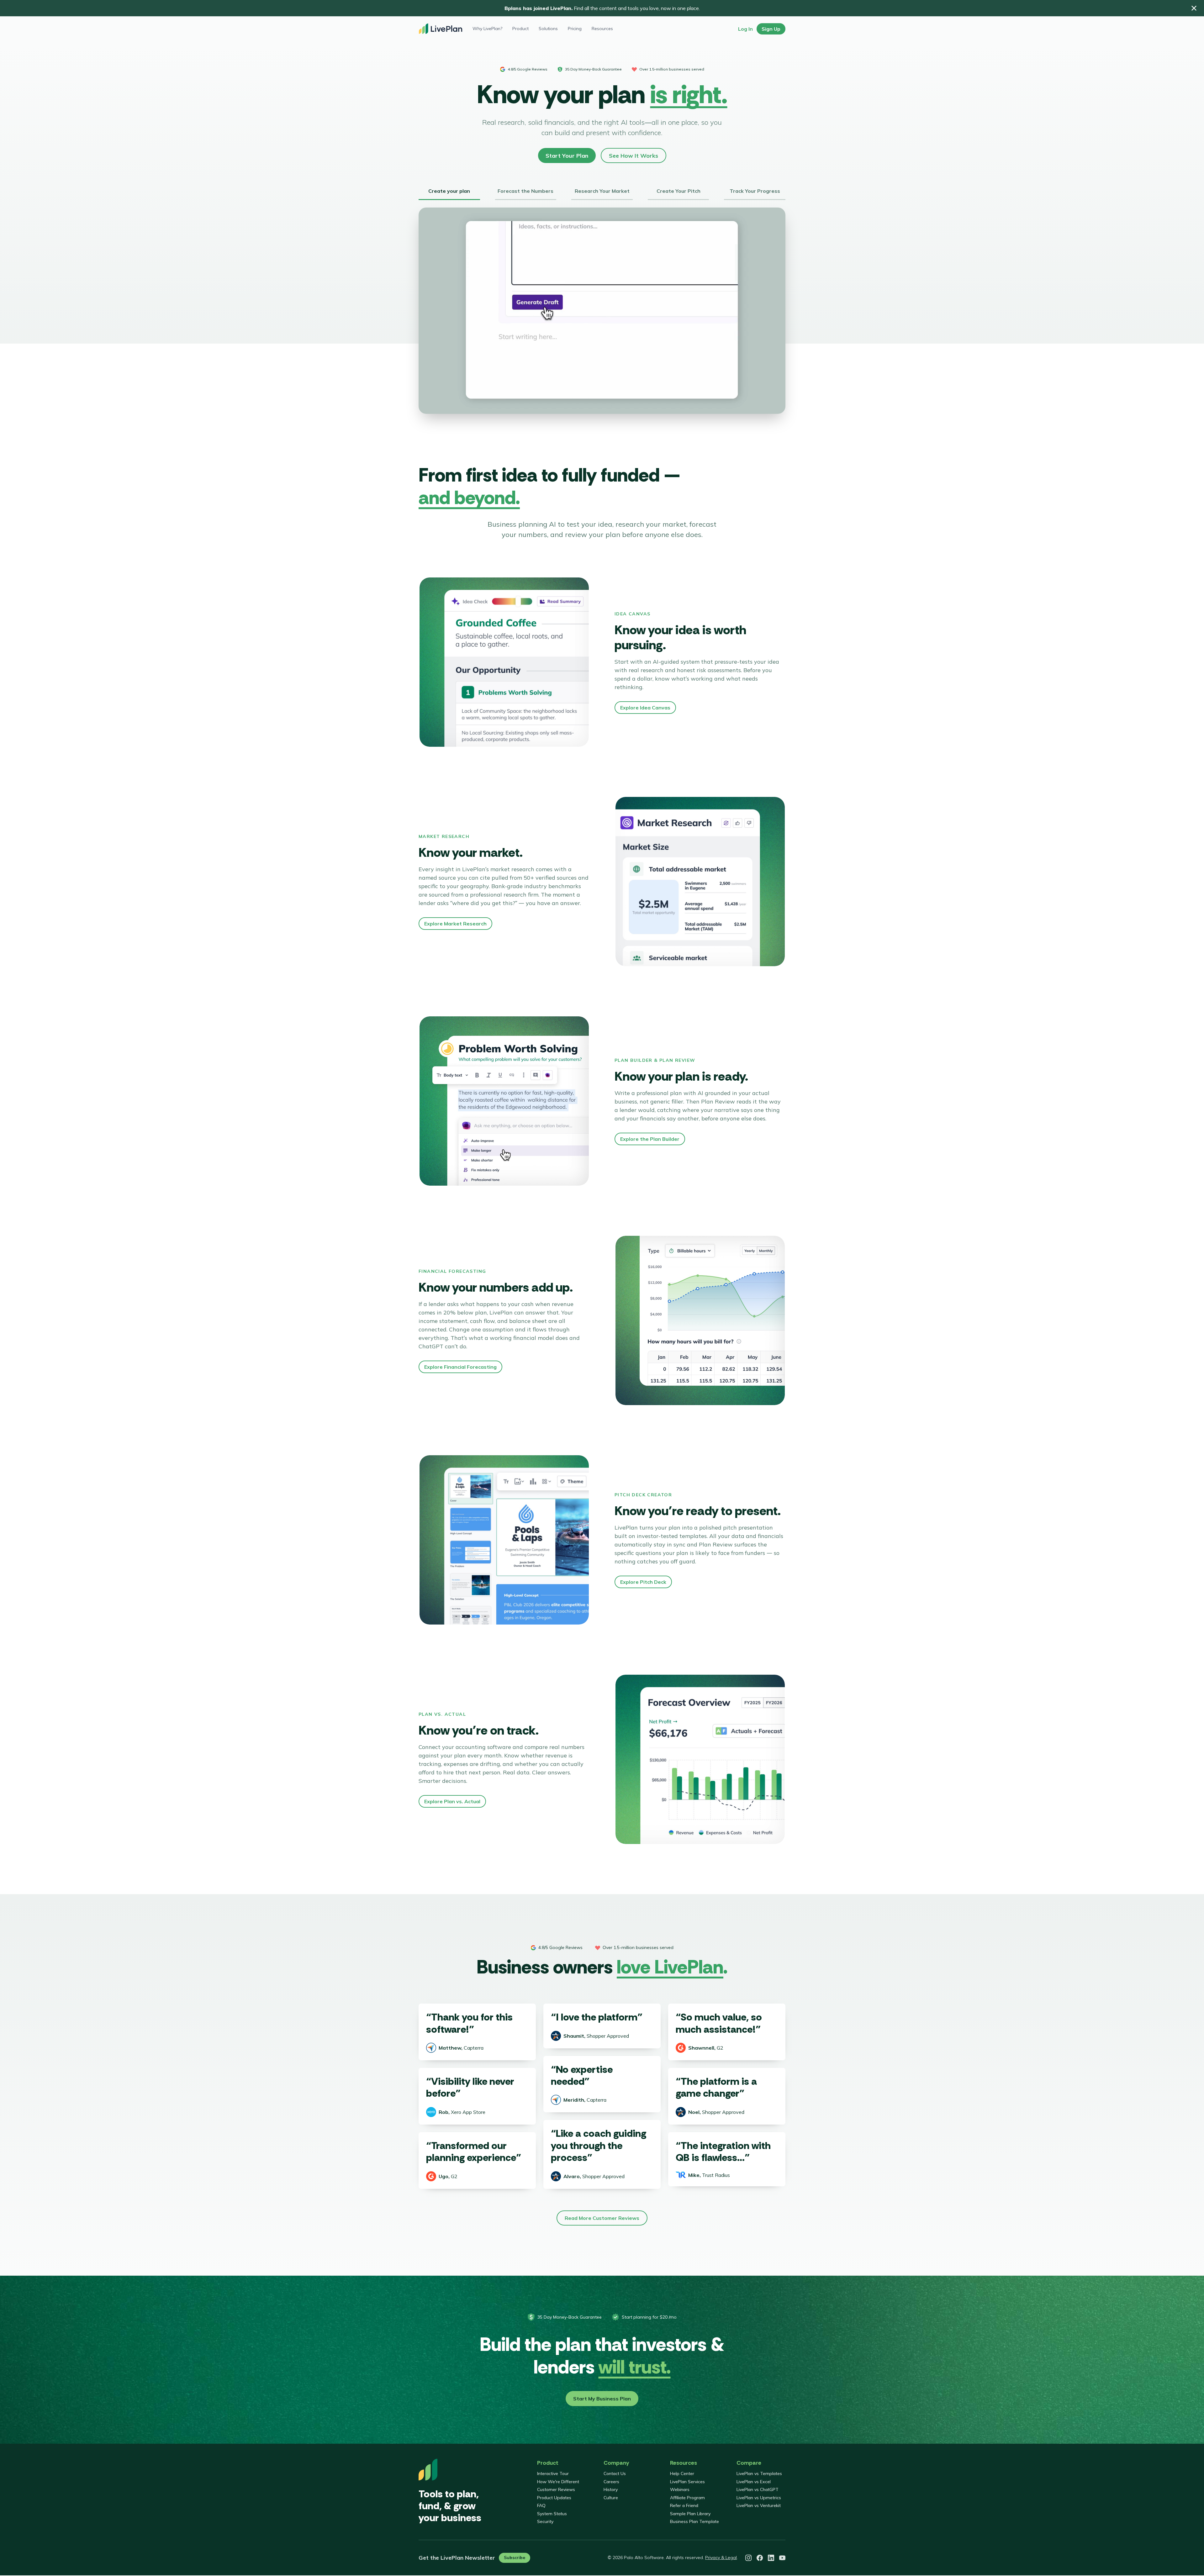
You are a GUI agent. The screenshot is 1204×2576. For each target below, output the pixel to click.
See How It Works (634, 156)
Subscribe (515, 2558)
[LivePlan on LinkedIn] (771, 2558)
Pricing (575, 29)
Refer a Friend (684, 2505)
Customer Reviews (556, 2489)
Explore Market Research (455, 924)
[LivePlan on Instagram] (748, 2558)
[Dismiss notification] (1194, 8)
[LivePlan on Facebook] (760, 2558)
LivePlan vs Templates (759, 2473)
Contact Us (615, 2473)
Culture (611, 2498)
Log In (745, 29)
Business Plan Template (694, 2521)
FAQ (541, 2505)
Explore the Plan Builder (650, 1139)
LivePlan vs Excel (754, 2482)
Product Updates (554, 2498)
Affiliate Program (687, 2498)
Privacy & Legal (721, 2558)
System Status (552, 2514)
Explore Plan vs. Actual (452, 1801)
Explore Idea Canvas (645, 708)
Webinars (680, 2489)
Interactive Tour (553, 2473)
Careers (611, 2482)
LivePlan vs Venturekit (759, 2505)
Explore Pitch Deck (643, 1582)
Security (545, 2521)
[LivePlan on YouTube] (782, 2558)
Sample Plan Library (690, 2514)
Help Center (682, 2473)
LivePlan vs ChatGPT (758, 2489)
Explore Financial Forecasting (460, 1367)
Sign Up (771, 29)
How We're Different (558, 2482)
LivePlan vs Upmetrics (759, 2498)
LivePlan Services (687, 2482)
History (611, 2489)
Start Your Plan (567, 156)
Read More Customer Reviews (602, 2218)
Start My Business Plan (602, 2399)
